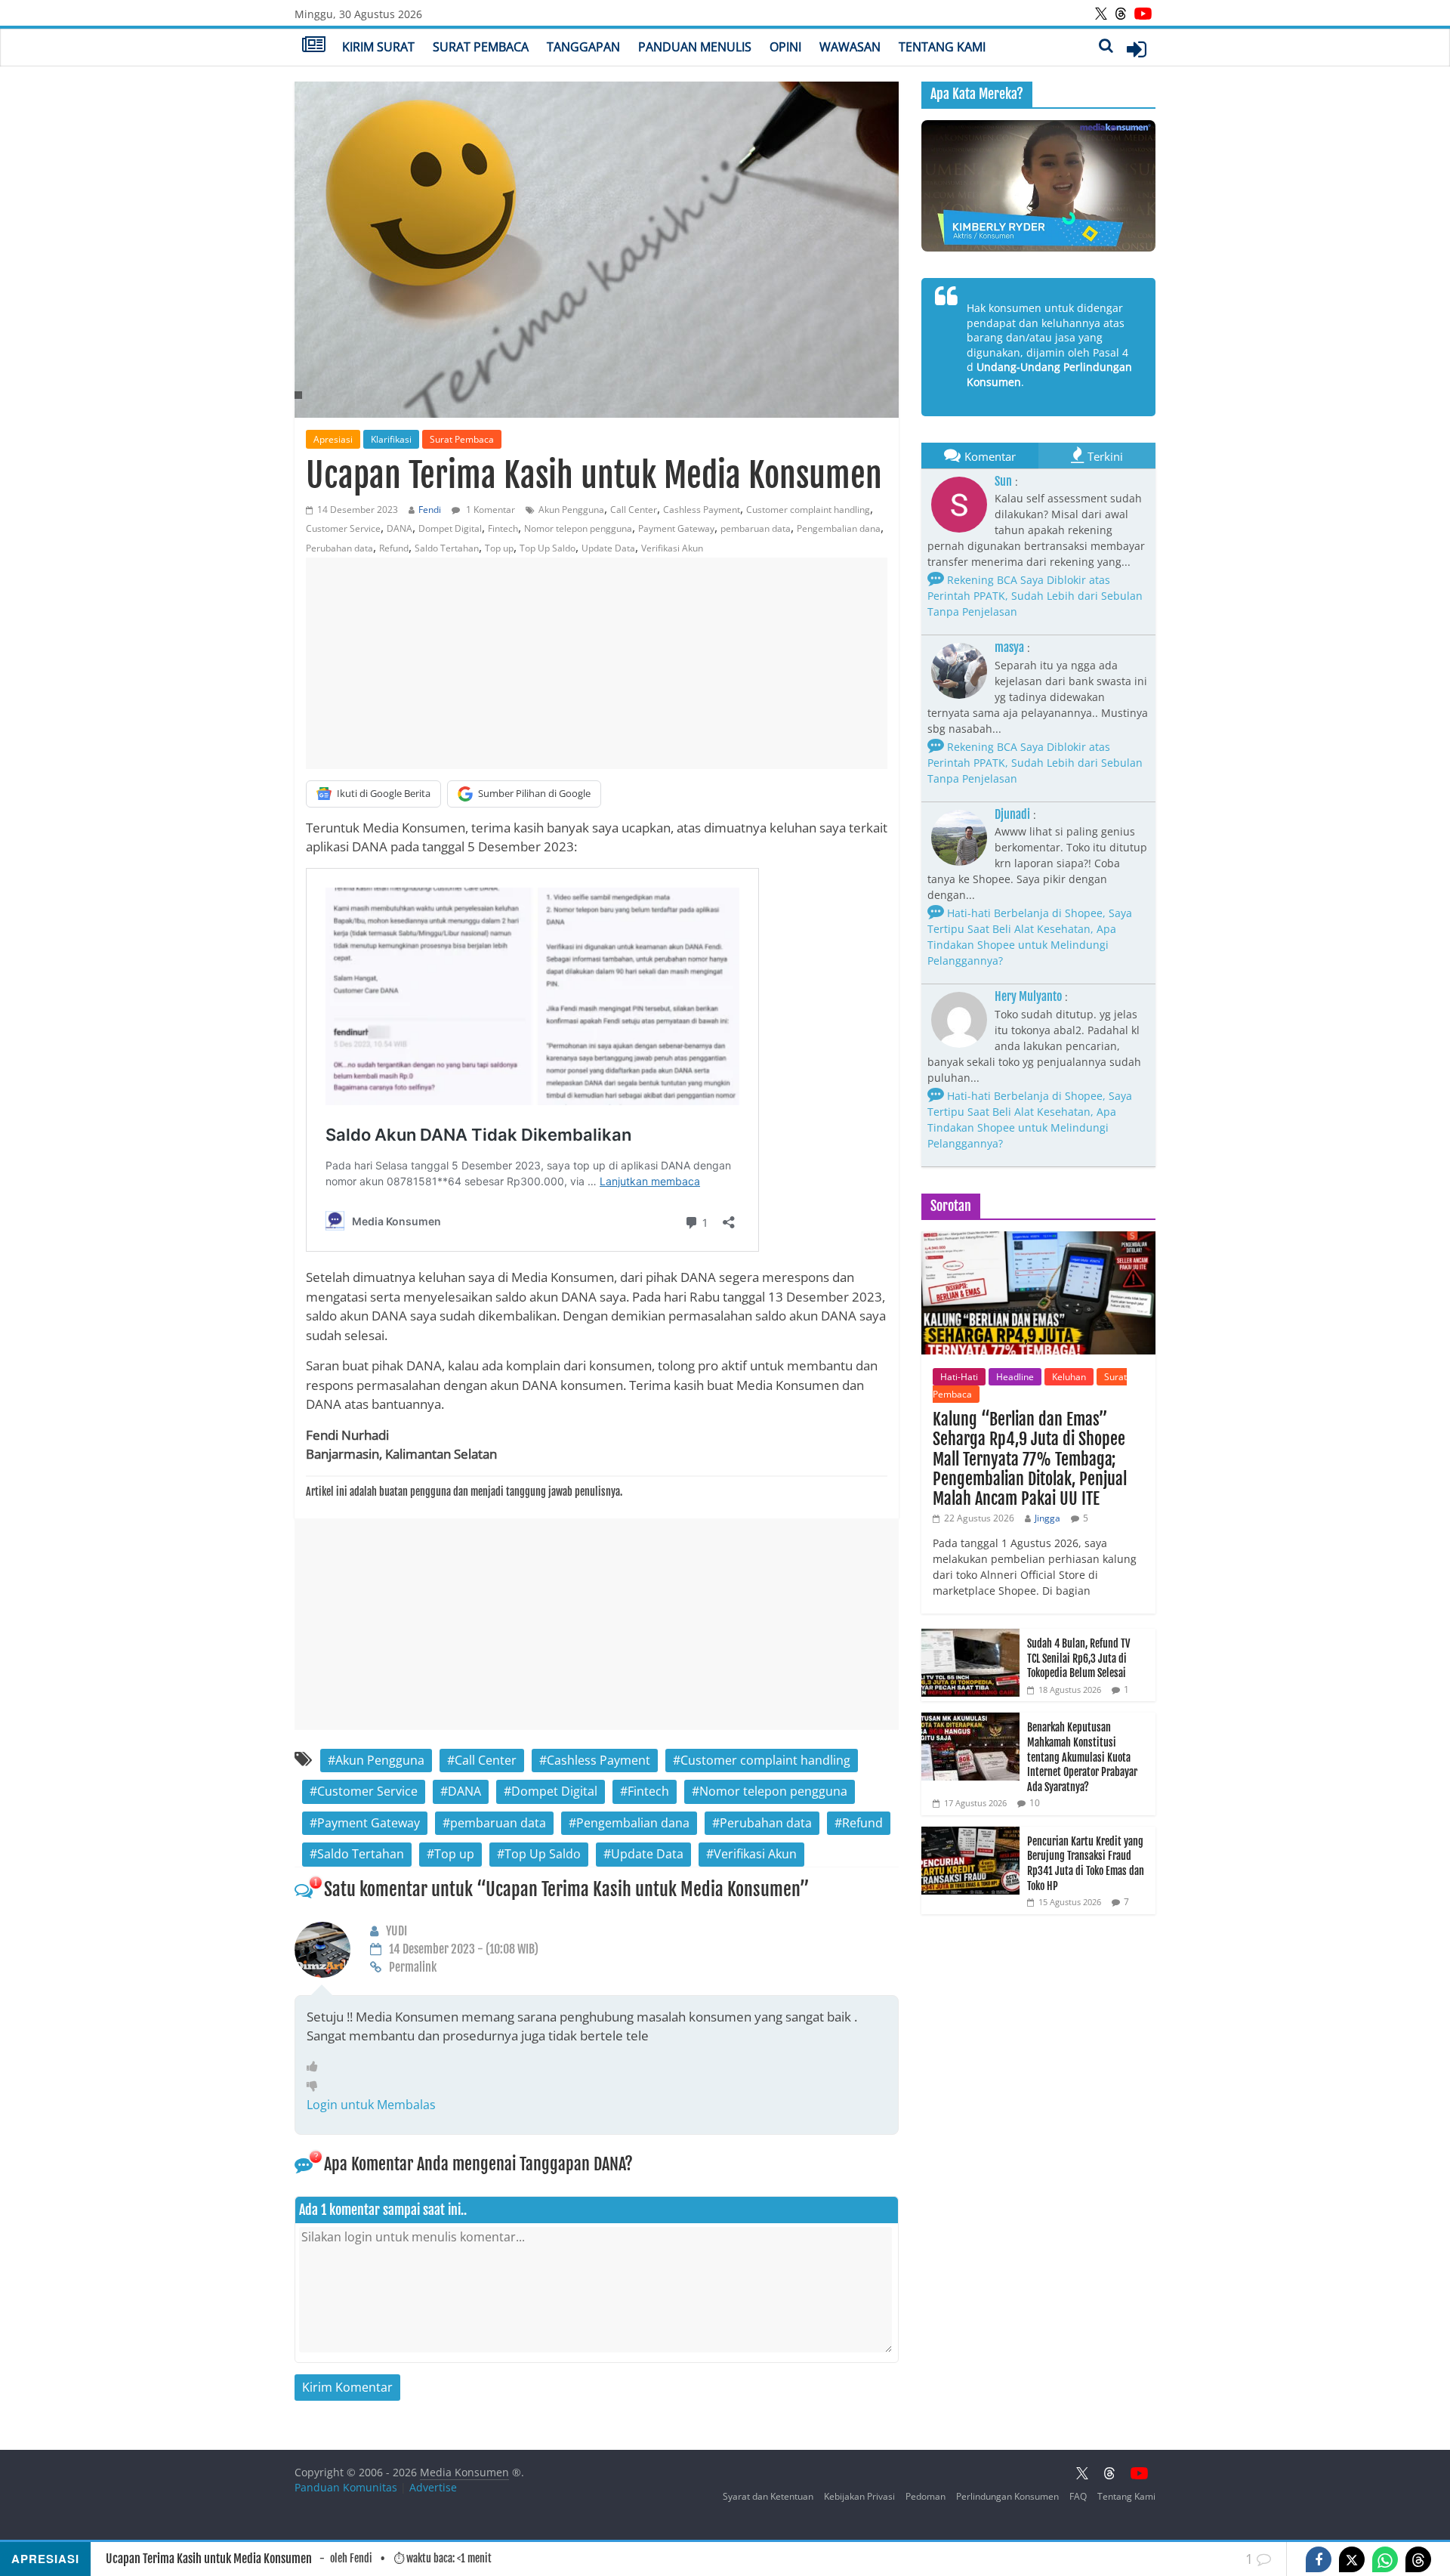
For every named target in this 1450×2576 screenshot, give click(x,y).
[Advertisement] (597, 663)
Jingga (1047, 1518)
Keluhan (1069, 1377)
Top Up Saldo (548, 548)
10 (1035, 1803)
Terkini (1105, 456)
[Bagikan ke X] (1352, 2559)
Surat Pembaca (481, 47)
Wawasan (850, 47)
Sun (1003, 481)
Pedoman (926, 2496)
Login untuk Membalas (371, 2105)
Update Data (608, 548)
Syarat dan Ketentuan (768, 2496)
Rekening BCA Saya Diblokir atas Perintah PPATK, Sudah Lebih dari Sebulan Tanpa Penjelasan (1035, 596)
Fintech (503, 528)
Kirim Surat (378, 47)
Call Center (634, 510)
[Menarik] (316, 2066)
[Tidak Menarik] (316, 2085)
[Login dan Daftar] (1137, 49)
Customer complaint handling (808, 510)
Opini (785, 47)
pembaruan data (756, 528)
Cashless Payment (702, 510)
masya (1009, 647)
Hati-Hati (959, 1377)
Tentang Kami (942, 47)
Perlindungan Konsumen (1007, 2496)
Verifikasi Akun (672, 548)
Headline (1015, 1377)
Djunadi (1012, 814)
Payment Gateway (676, 528)
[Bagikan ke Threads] (1418, 2559)
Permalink (413, 1967)
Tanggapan (583, 47)
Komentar (990, 456)
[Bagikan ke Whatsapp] (1385, 2559)
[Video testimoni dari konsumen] (1038, 186)
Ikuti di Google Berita (384, 793)
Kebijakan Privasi (859, 2496)
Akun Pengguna (571, 510)
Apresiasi (333, 439)
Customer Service (343, 528)
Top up (499, 548)
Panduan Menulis (695, 47)
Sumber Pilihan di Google (534, 793)
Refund (394, 548)
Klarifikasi (391, 439)
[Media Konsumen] (314, 46)
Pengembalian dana (839, 528)
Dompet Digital (450, 528)
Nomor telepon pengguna (578, 528)
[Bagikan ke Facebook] (1319, 2559)
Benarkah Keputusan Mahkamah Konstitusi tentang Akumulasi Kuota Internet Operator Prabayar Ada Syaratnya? (1082, 1757)
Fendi (430, 510)
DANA (400, 528)
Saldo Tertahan (447, 548)
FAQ (1078, 2496)
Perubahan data (339, 548)
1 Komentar (489, 510)
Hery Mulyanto (1028, 996)
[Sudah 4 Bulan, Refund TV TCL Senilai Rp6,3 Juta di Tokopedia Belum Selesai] (970, 1637)
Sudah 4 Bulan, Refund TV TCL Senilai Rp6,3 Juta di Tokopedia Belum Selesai (1078, 1658)
